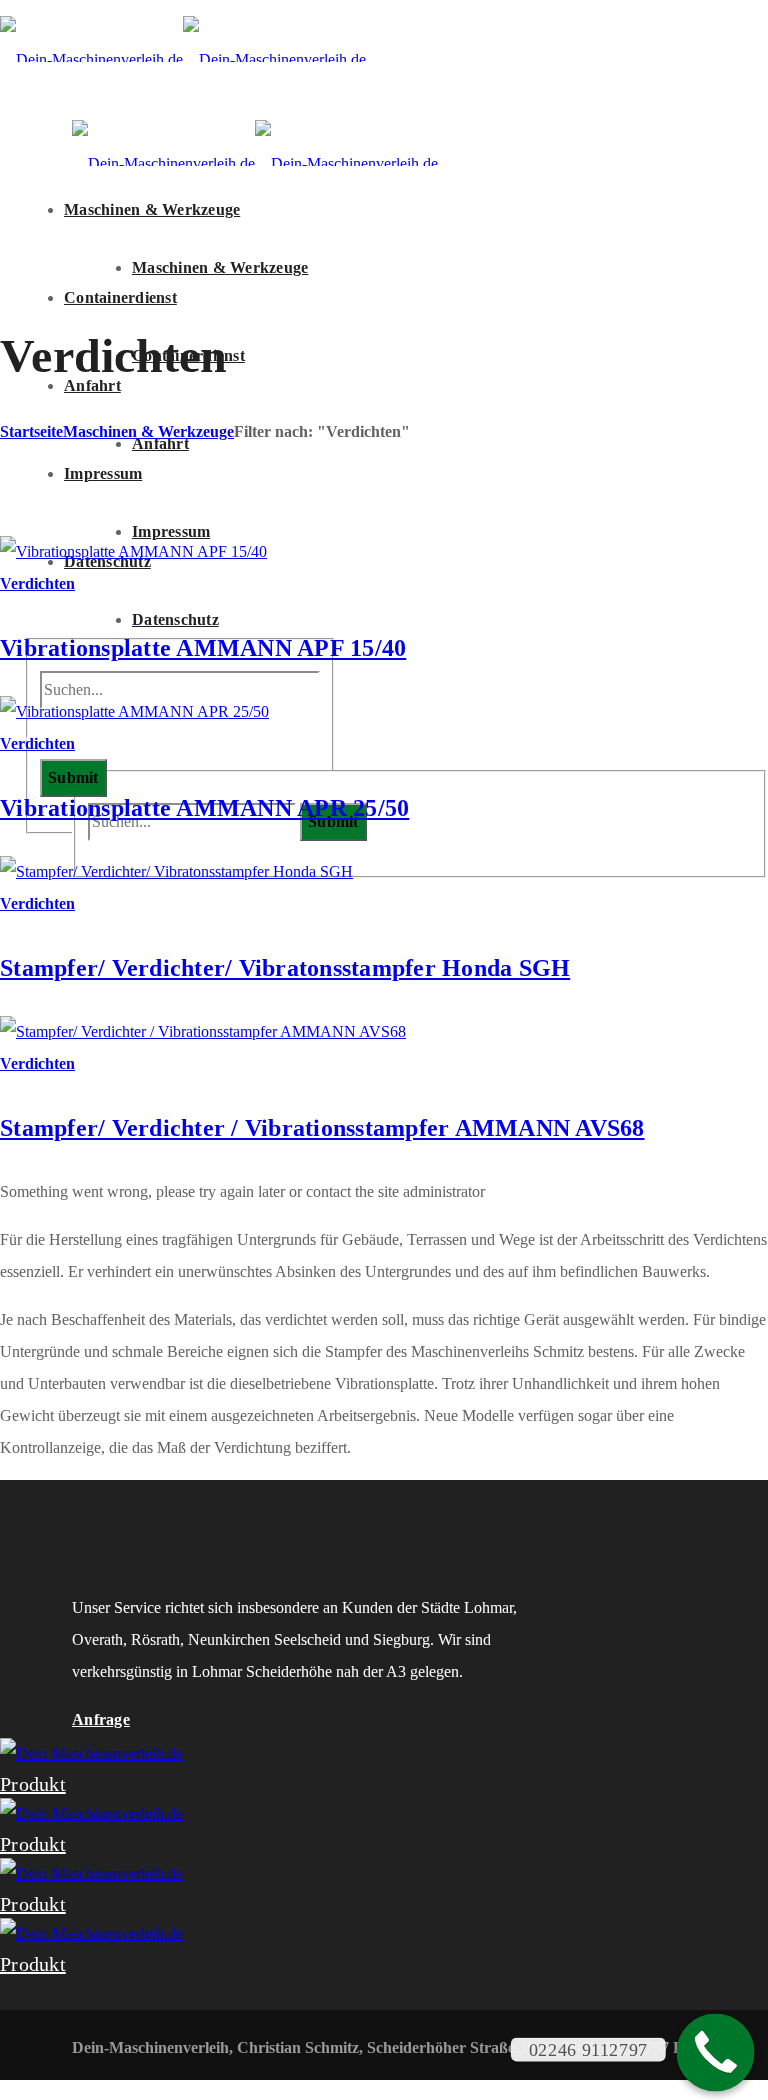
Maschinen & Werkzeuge (148, 431)
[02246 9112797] (716, 2053)
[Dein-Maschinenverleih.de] (183, 59)
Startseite (31, 431)
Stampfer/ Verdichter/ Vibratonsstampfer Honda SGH (285, 968)
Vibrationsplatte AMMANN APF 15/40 (203, 648)
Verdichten (37, 583)
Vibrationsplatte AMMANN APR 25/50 (204, 808)
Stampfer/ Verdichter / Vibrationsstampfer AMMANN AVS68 (322, 1128)
